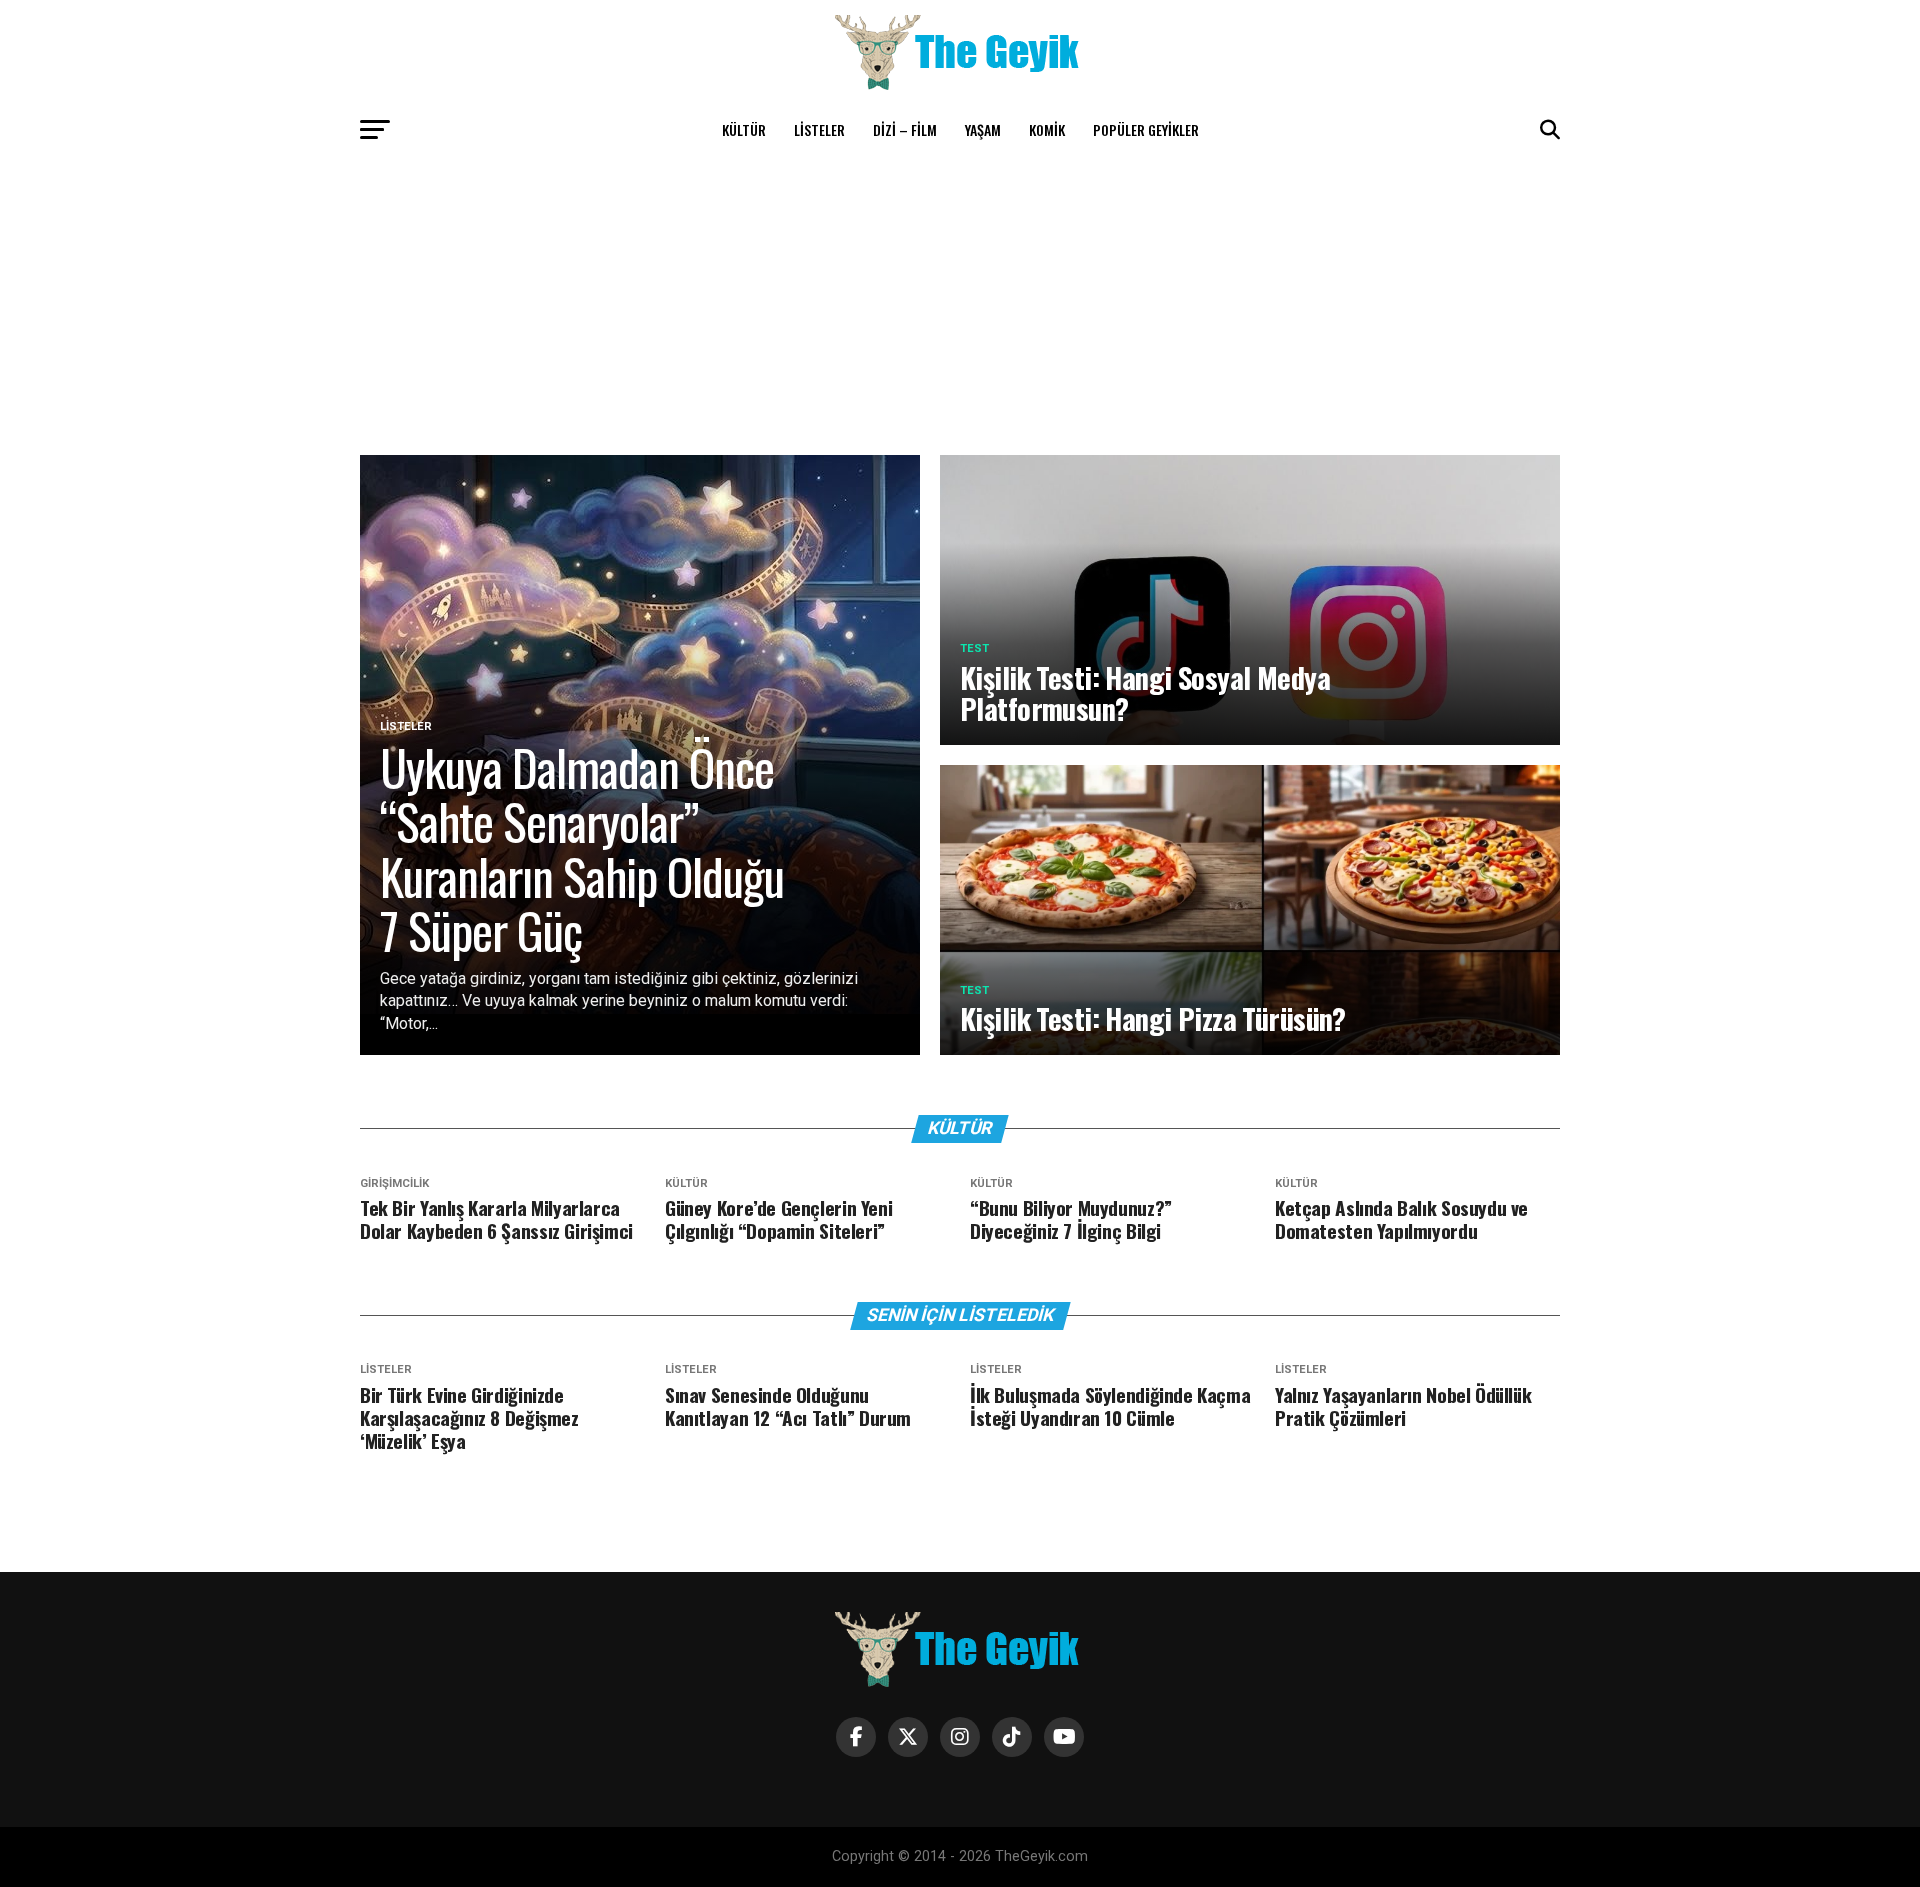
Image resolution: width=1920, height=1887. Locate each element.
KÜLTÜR (744, 129)
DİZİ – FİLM (905, 129)
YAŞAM (983, 129)
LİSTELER (819, 129)
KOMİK (1047, 129)
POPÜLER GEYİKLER (1146, 129)
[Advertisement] (960, 305)
